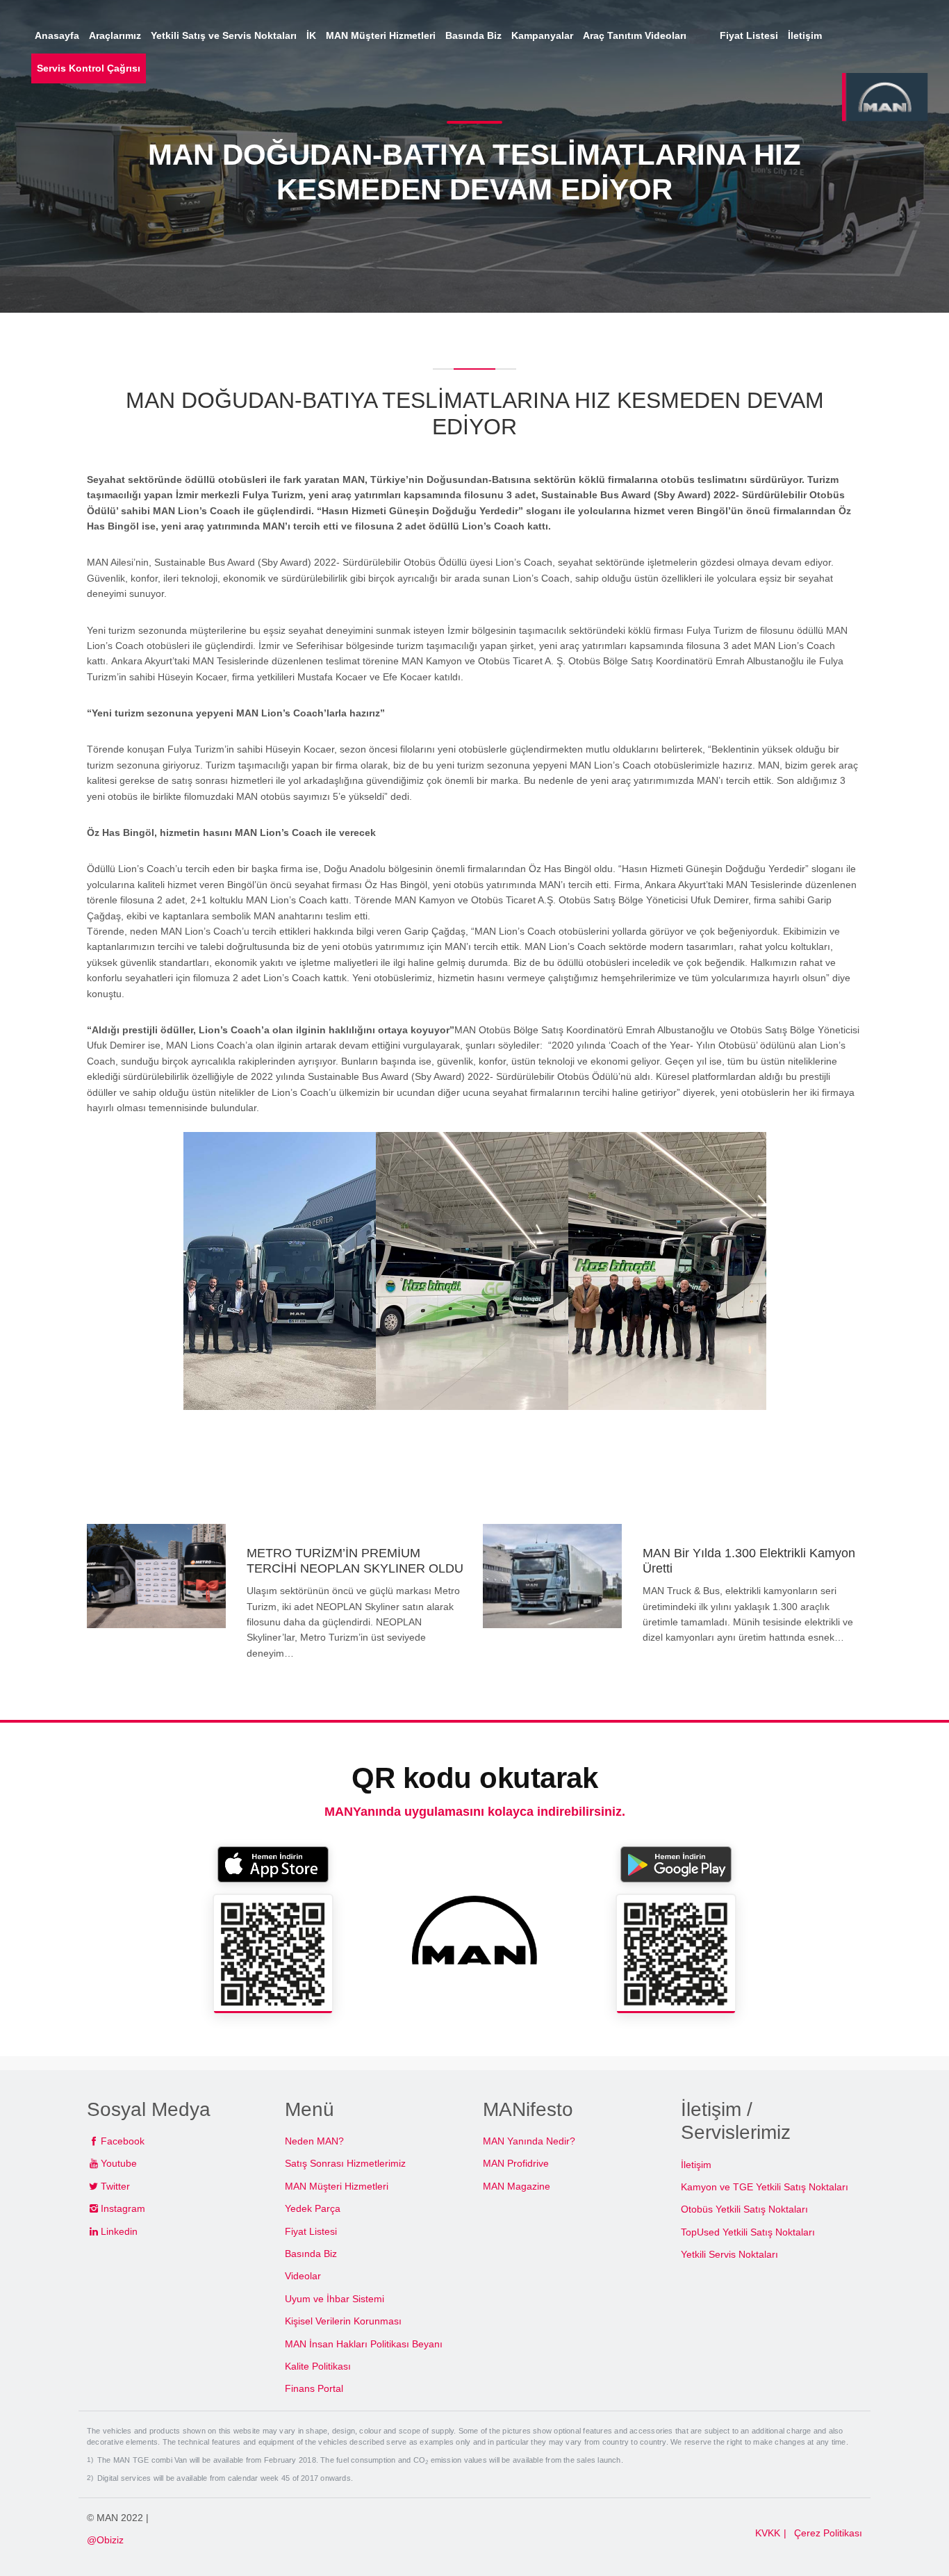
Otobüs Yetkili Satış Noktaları (744, 2209)
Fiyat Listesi (311, 2231)
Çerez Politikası (828, 2533)
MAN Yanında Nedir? (529, 2141)
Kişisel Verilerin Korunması (343, 2321)
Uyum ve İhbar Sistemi (335, 2299)
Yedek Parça (313, 2208)
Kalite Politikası (318, 2366)
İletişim (696, 2165)
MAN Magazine (517, 2186)
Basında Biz (311, 2254)
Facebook (123, 2141)
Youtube (119, 2163)
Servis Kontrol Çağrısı (89, 68)
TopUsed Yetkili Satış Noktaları (748, 2232)
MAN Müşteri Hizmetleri (337, 2186)
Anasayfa (57, 35)
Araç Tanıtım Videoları (645, 35)
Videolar (303, 2276)
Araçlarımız (115, 35)
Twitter (115, 2186)
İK (311, 35)
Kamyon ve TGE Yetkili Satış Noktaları (765, 2187)
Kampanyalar (542, 35)
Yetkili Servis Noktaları (729, 2254)
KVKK (768, 2533)
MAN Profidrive (516, 2163)
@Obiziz (105, 2540)
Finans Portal (314, 2388)
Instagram (123, 2208)
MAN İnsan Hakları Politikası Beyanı (364, 2344)
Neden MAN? (314, 2141)
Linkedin (119, 2231)
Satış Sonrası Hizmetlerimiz (345, 2163)
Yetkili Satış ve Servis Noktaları (224, 35)
